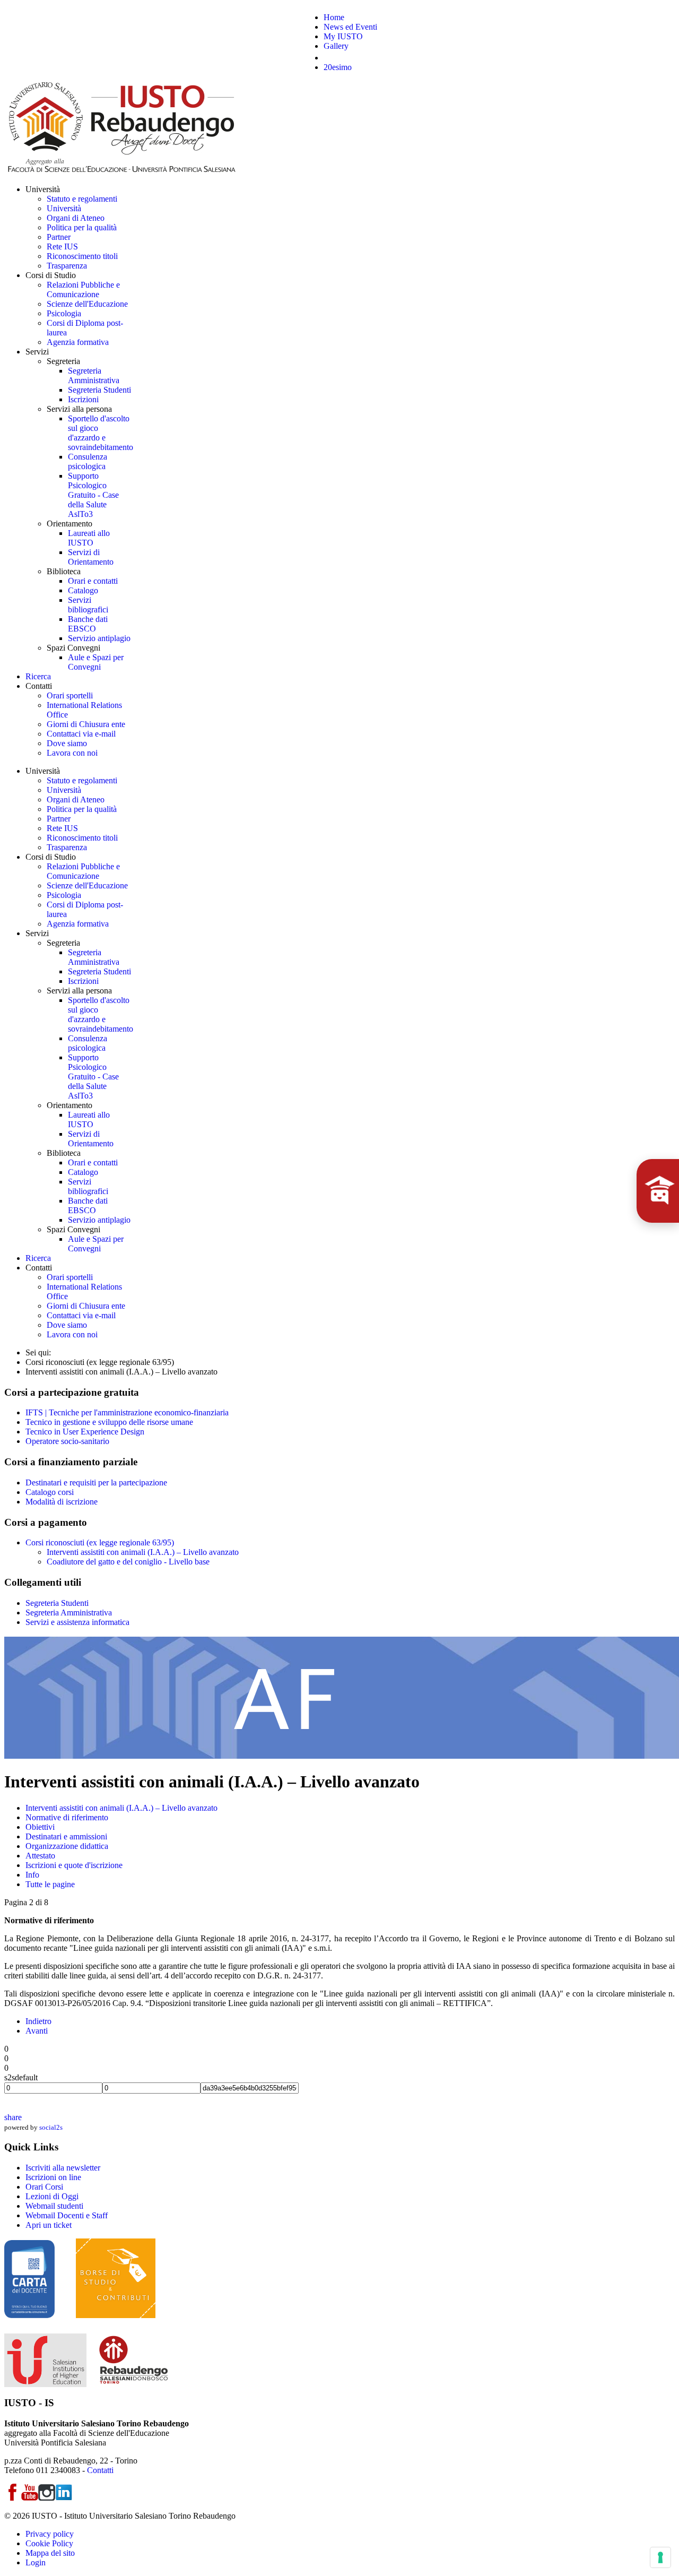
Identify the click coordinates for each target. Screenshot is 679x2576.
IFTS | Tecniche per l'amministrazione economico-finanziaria (127, 1412)
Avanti (37, 2031)
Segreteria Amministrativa (69, 1613)
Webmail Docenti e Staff (67, 2215)
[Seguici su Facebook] (13, 2498)
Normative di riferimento (67, 1817)
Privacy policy (50, 2534)
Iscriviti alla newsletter (63, 2168)
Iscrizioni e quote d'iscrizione (74, 1865)
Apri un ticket (49, 2225)
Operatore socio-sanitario (67, 1441)
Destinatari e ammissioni (66, 1836)
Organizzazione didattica (67, 1846)
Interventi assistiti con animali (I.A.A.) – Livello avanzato (143, 1552)
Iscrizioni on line (53, 2177)
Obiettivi (40, 1827)
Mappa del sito (50, 2553)
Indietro (38, 2021)
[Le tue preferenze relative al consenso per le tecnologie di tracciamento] (660, 2557)
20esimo (338, 67)
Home (334, 17)
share (13, 2117)
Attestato (40, 1856)
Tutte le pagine (50, 1884)
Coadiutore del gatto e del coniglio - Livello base (128, 1562)
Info (32, 1875)
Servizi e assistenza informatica (77, 1622)
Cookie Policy (49, 2543)
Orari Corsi (44, 2187)
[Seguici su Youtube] (30, 2498)
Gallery (336, 46)
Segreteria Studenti (57, 1603)
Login (36, 2562)
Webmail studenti (54, 2206)
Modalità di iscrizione (62, 1502)
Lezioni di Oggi (52, 2196)
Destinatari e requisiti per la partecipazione (96, 1483)
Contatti (100, 2470)
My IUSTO (343, 36)
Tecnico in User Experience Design (85, 1432)
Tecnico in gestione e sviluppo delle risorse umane (109, 1422)
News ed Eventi (350, 27)
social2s (51, 2127)
